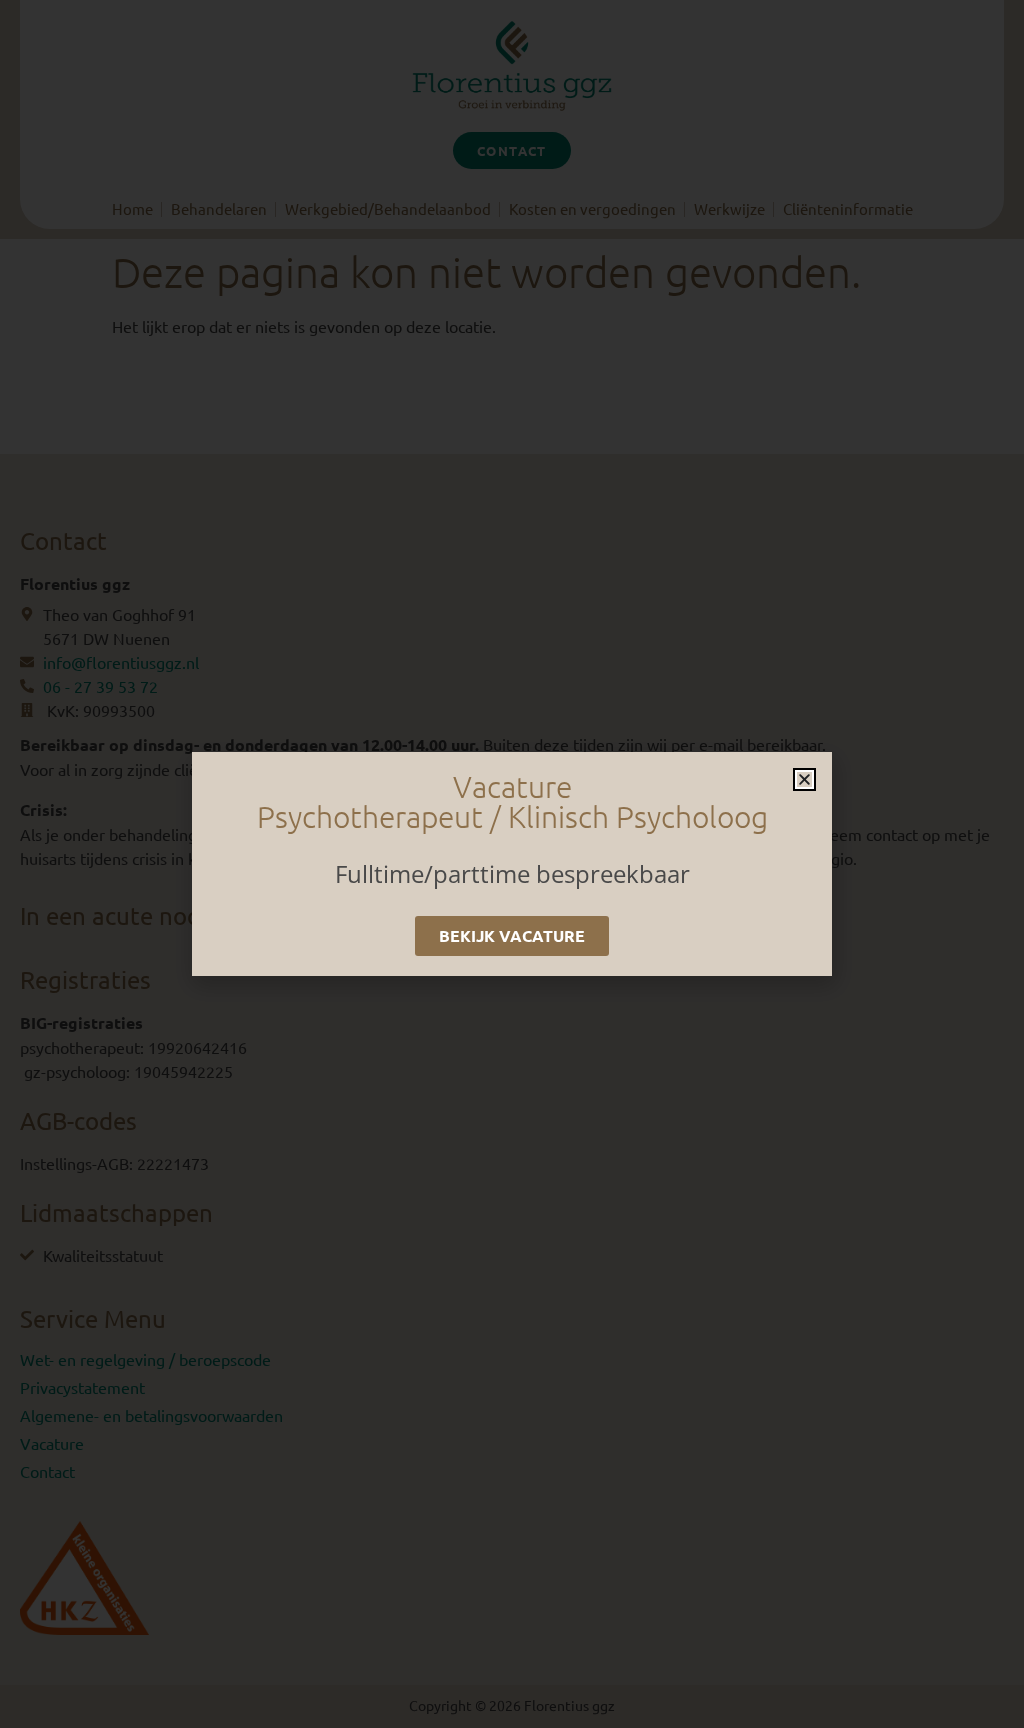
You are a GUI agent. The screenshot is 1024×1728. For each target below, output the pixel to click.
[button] (804, 779)
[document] (512, 864)
